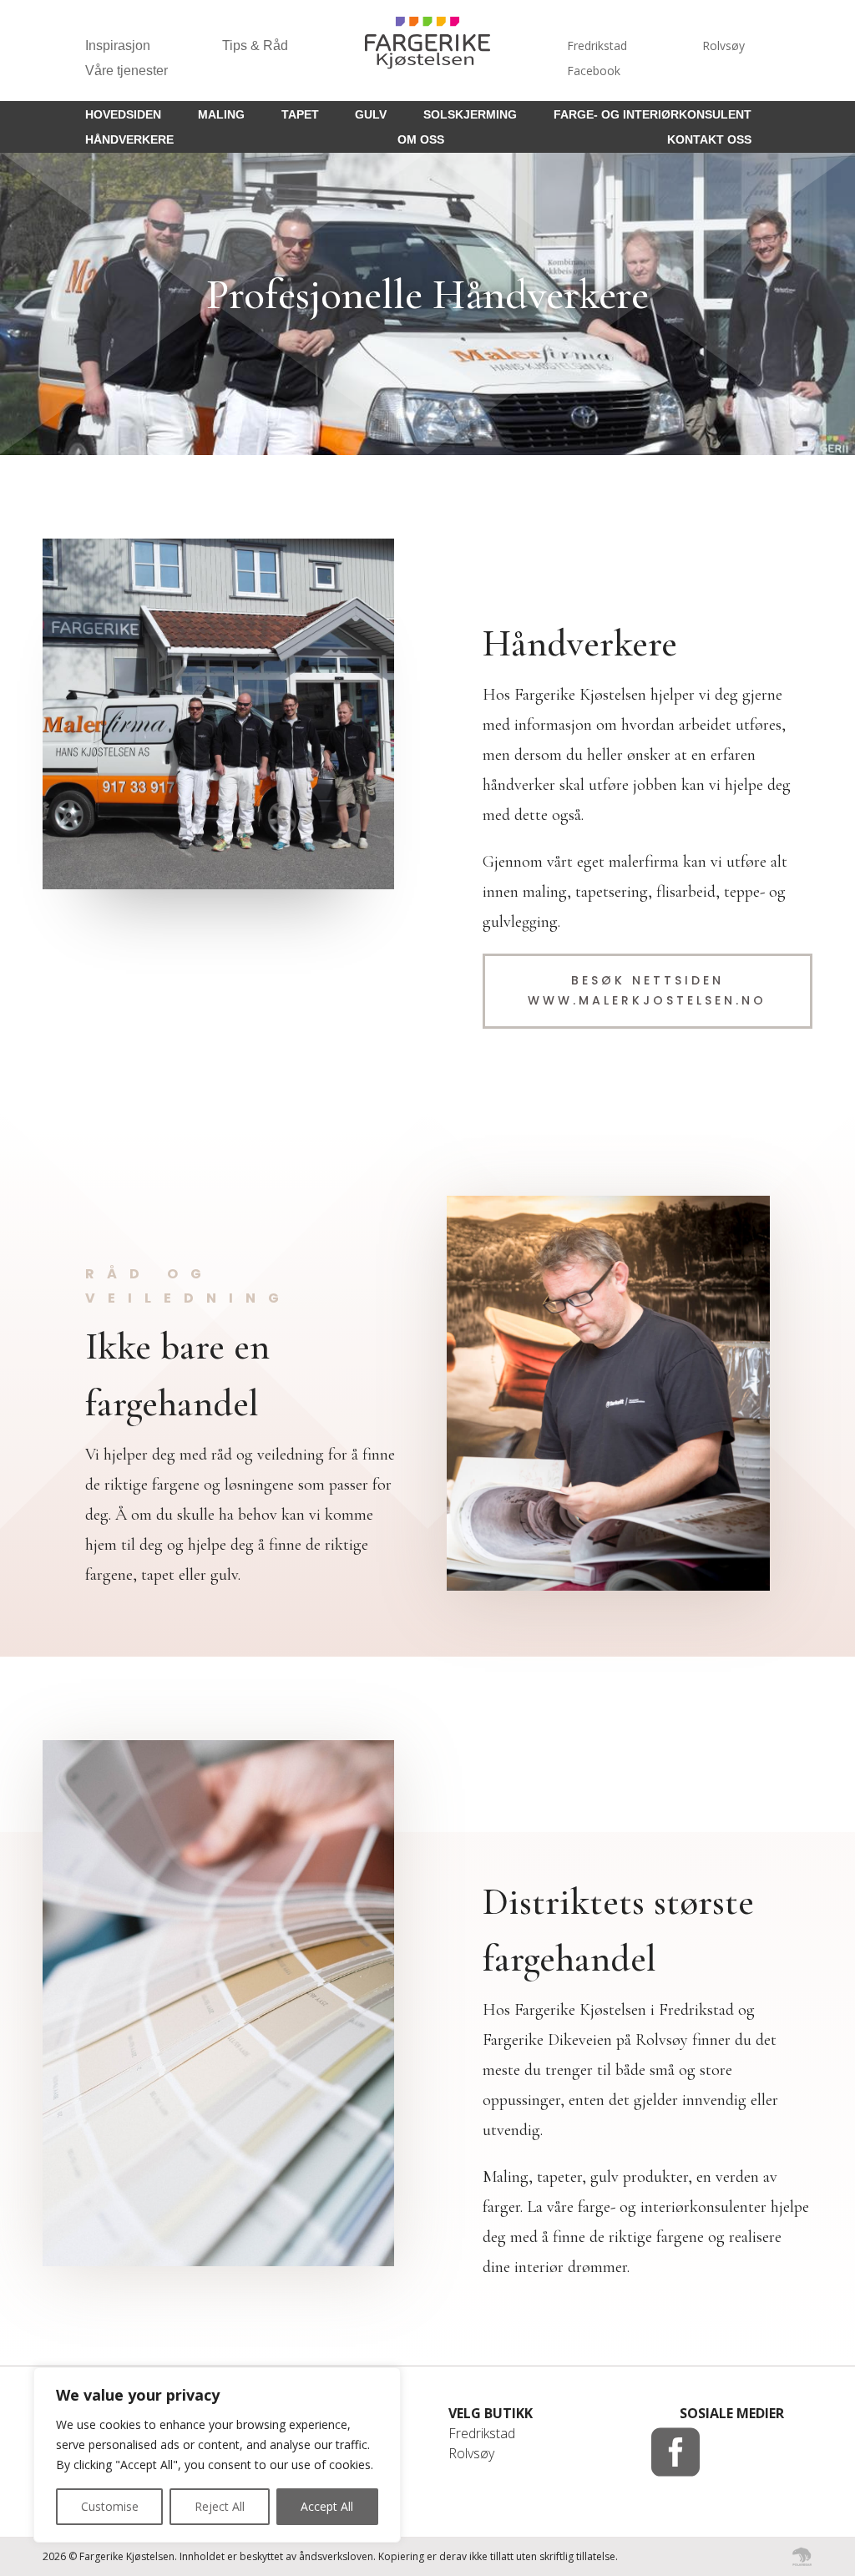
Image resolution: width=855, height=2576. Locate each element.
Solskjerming (470, 115)
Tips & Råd (255, 46)
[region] (217, 2455)
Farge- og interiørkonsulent (653, 115)
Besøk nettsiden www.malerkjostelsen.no (647, 990)
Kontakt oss (709, 140)
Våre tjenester (126, 71)
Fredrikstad (597, 47)
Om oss (421, 140)
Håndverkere (129, 140)
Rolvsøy (723, 47)
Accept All (327, 2506)
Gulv (371, 115)
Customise (110, 2506)
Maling (221, 115)
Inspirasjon (118, 46)
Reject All (220, 2506)
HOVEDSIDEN (123, 115)
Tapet (300, 115)
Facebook (594, 72)
